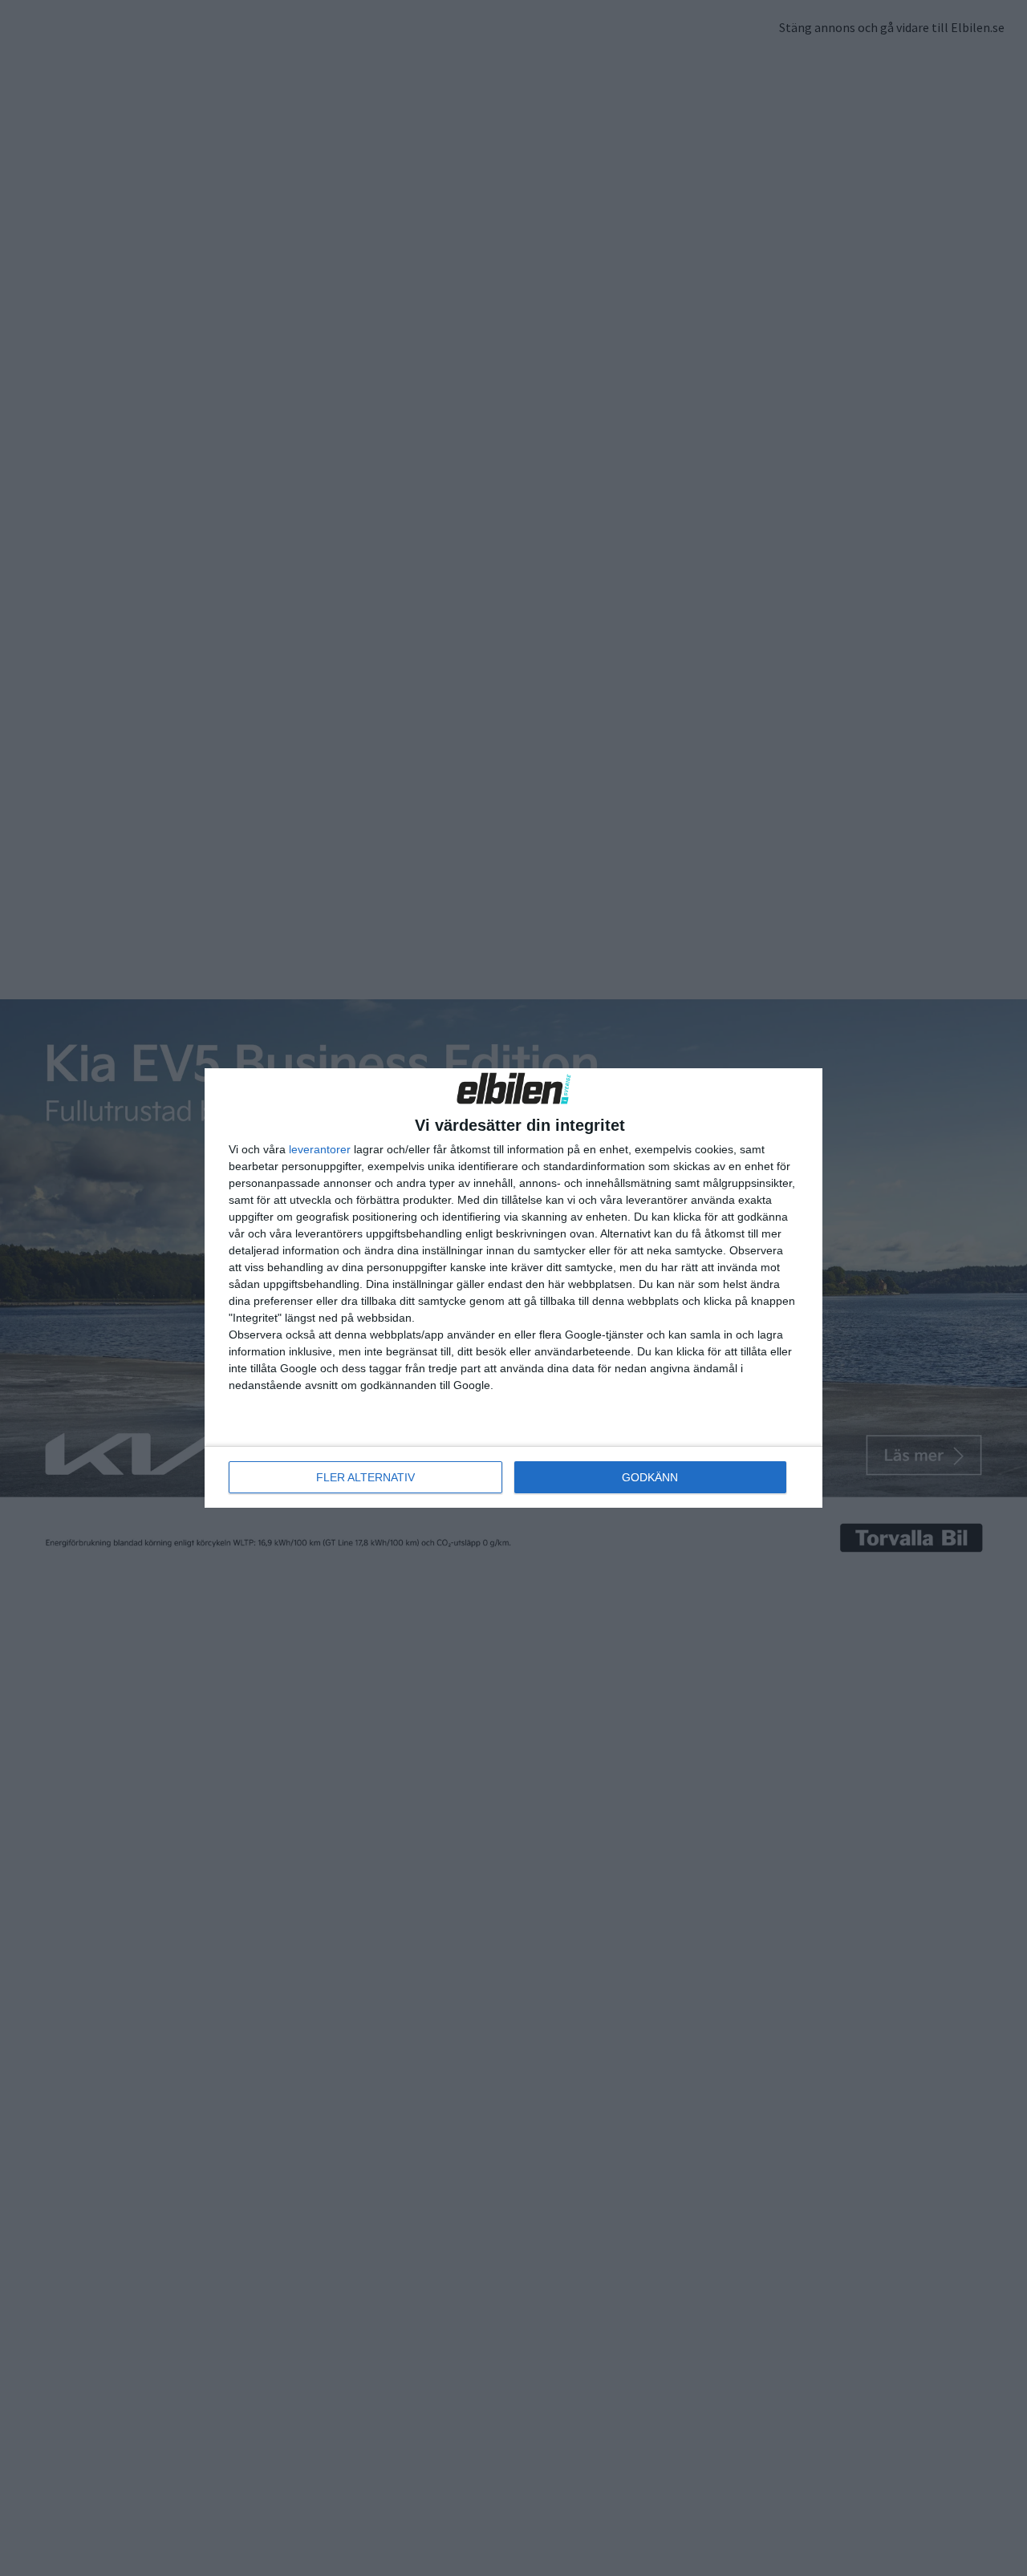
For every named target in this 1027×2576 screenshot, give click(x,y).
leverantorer (320, 1149)
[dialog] (513, 1288)
